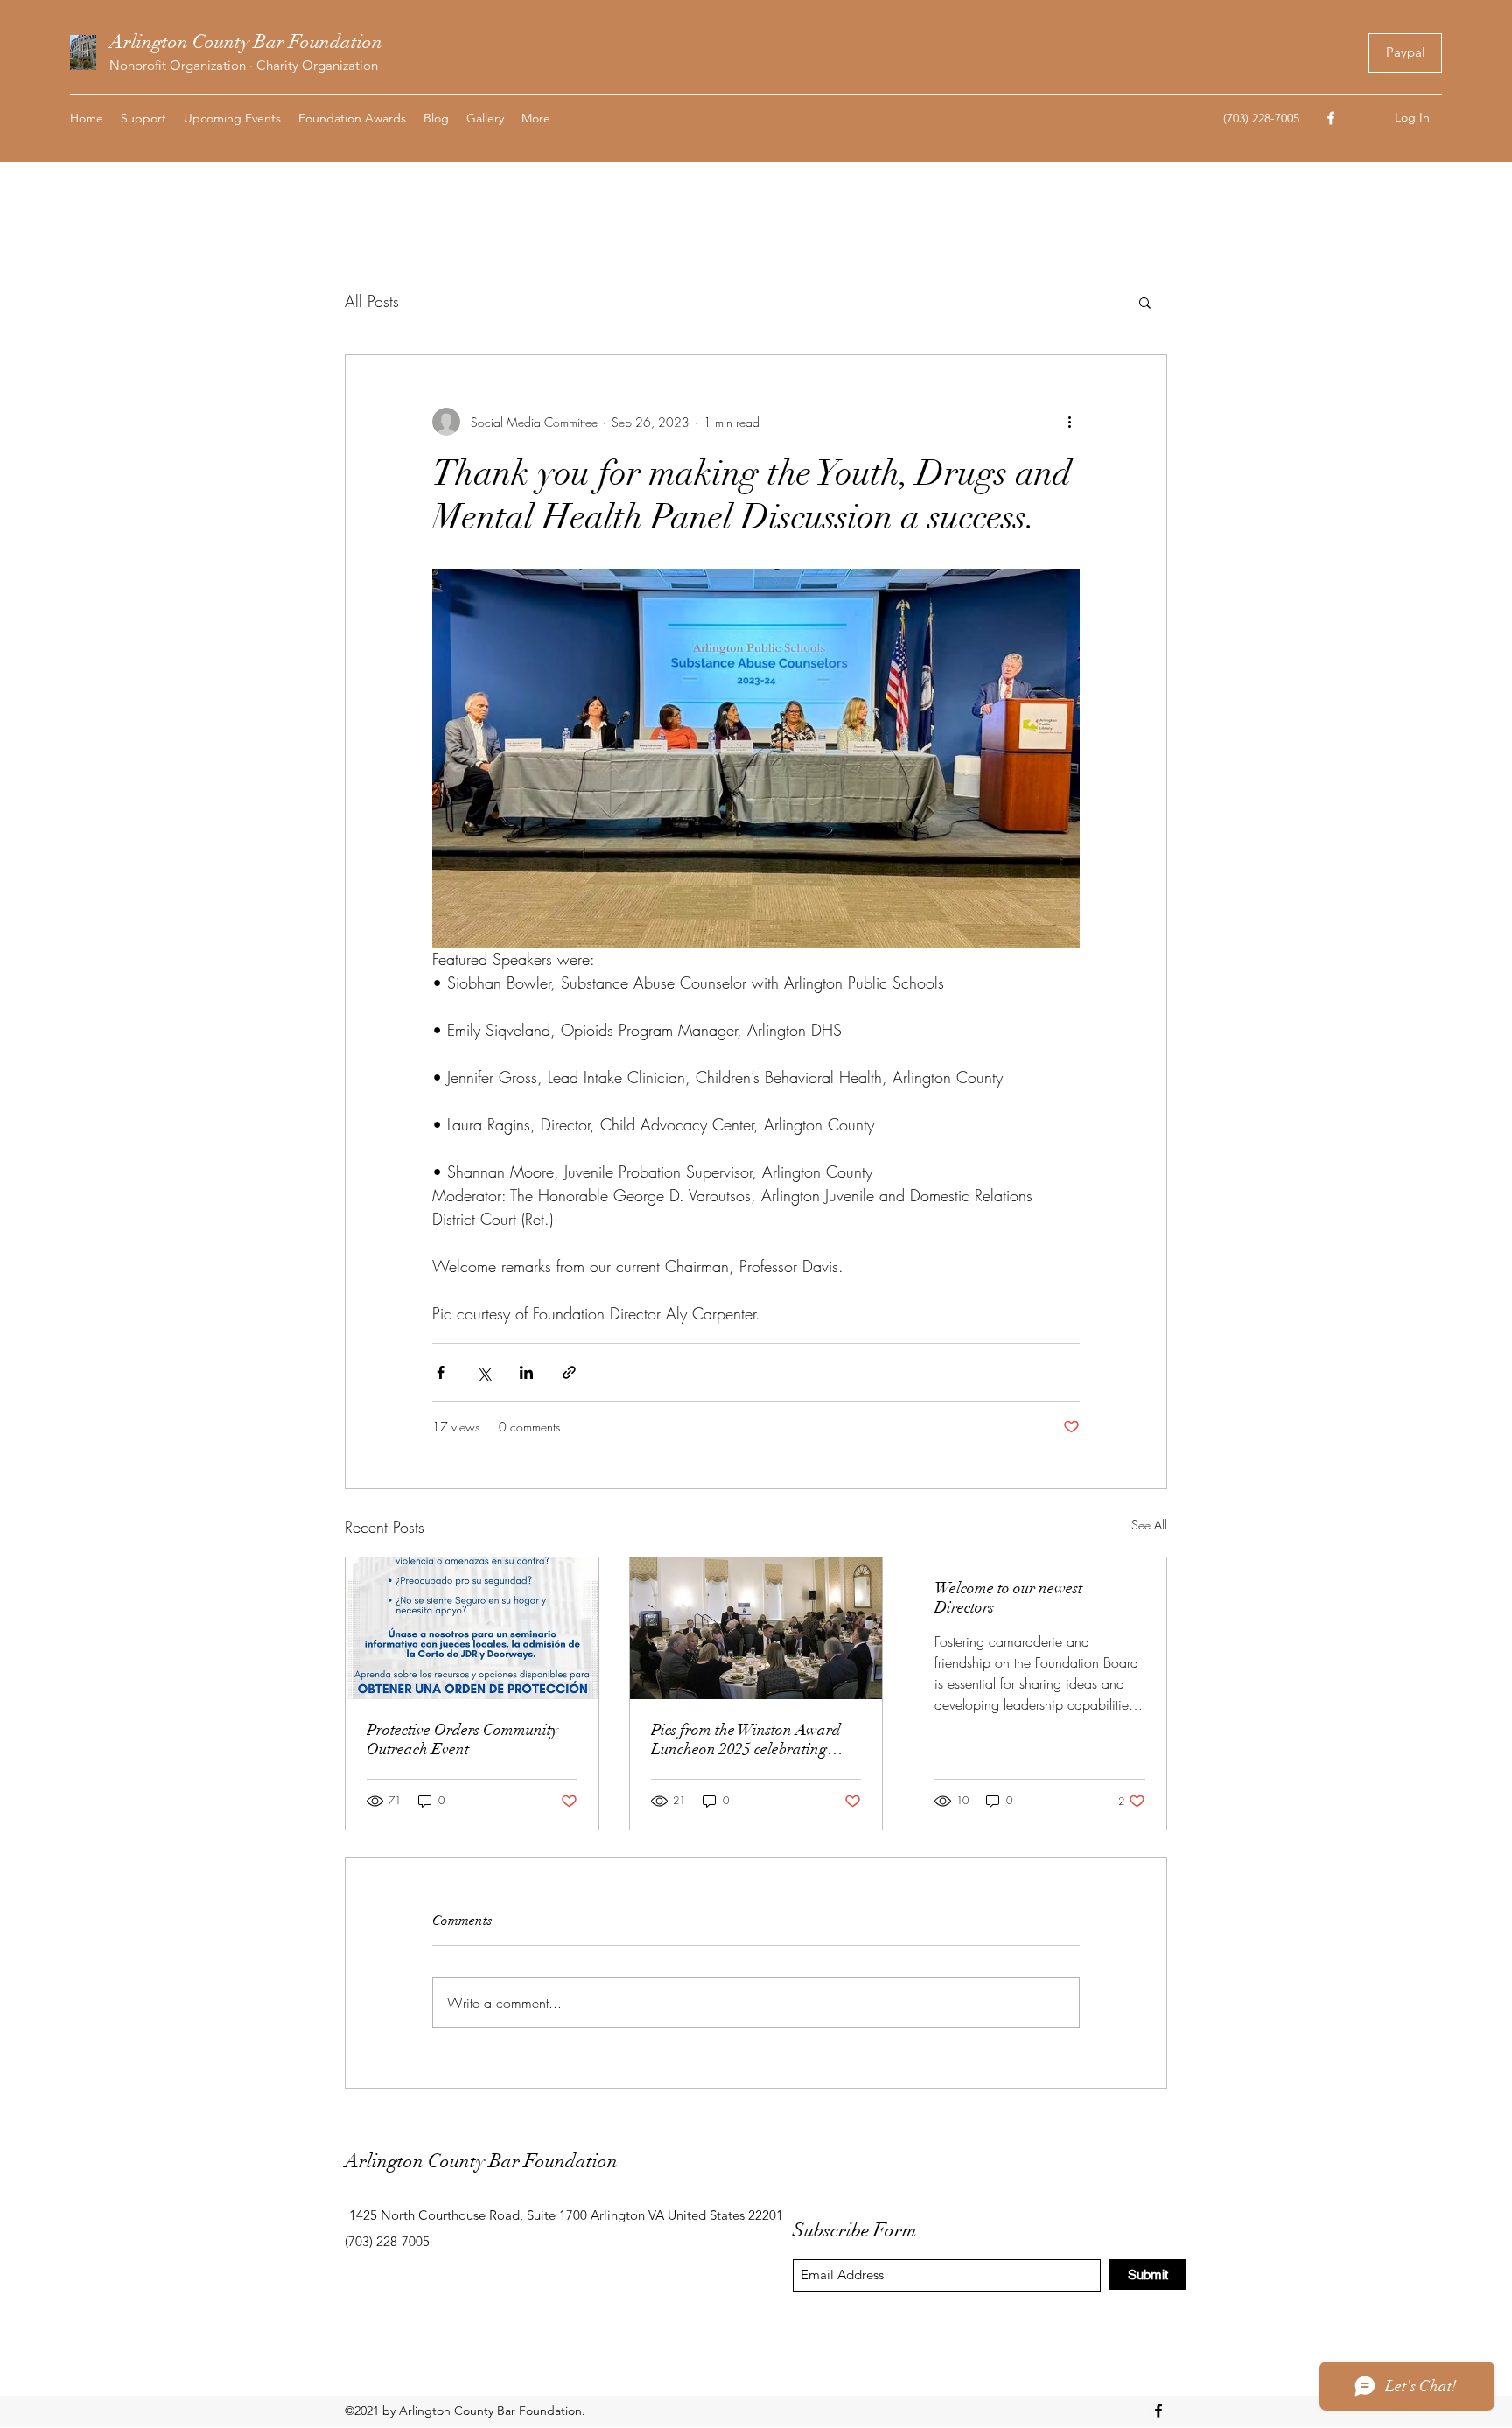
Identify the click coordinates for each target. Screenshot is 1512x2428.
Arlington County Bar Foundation (246, 42)
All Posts (372, 301)
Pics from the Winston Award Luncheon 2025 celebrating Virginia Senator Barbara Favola (746, 1739)
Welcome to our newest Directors (1008, 1598)
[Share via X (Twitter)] (483, 1372)
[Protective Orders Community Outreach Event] (472, 1628)
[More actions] (1069, 422)
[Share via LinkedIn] (526, 1372)
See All (1149, 1525)
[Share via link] (569, 1372)
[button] (1145, 302)
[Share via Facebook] (441, 1372)
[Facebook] (1331, 118)
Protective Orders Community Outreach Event (462, 1739)
